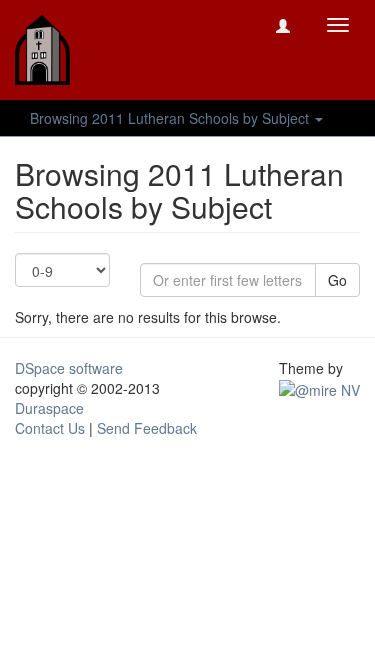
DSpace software (69, 368)
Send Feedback (147, 428)
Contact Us (50, 428)
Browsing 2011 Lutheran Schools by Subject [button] (171, 118)
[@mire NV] (319, 388)
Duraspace (49, 408)
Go (337, 280)
